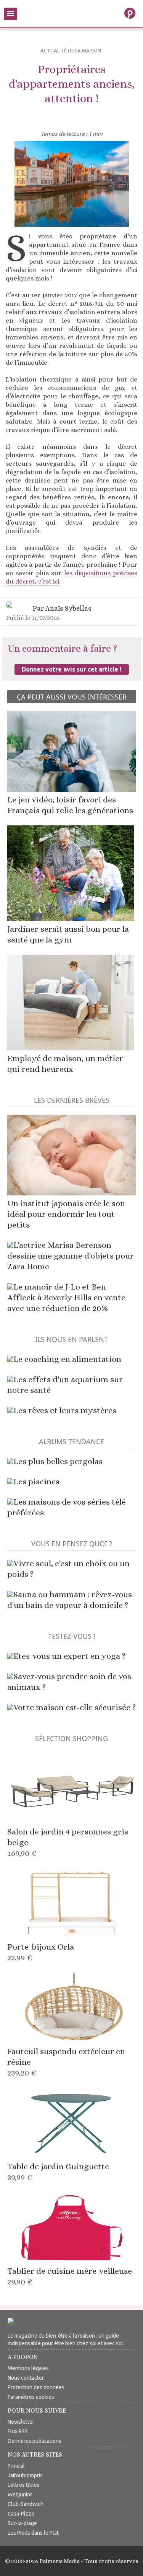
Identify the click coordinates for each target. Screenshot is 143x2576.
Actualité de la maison (71, 51)
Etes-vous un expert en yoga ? (69, 1656)
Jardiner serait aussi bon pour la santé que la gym (68, 934)
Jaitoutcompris (25, 2475)
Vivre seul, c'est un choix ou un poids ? (68, 1569)
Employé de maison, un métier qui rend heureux (65, 1064)
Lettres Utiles (24, 2485)
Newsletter (21, 2422)
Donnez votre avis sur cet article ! (71, 669)
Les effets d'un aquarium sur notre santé (65, 1385)
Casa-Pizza (21, 2514)
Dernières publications (35, 2441)
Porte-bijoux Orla (41, 1952)
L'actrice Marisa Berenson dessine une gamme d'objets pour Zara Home (71, 1256)
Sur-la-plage (22, 2523)
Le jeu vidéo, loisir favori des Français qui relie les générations (70, 805)
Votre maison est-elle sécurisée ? (75, 1707)
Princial (16, 2466)
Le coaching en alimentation (67, 1359)
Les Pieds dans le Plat (33, 2533)
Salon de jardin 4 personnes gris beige (68, 1842)
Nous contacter (26, 2378)
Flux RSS (18, 2431)
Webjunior (20, 2494)
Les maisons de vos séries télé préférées (67, 1507)
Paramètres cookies (31, 2397)
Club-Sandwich (26, 2504)
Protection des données (36, 2387)
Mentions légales (28, 2368)
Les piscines (36, 1481)
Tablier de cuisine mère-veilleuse (70, 2276)
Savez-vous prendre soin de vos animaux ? (69, 1682)
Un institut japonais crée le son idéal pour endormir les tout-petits (66, 1214)
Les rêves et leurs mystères (65, 1410)
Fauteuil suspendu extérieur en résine (66, 2062)
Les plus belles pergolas (58, 1461)
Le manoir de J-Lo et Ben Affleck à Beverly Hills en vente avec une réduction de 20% (66, 1297)
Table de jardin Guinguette (58, 2172)
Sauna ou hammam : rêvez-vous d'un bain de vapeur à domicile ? (70, 1600)
